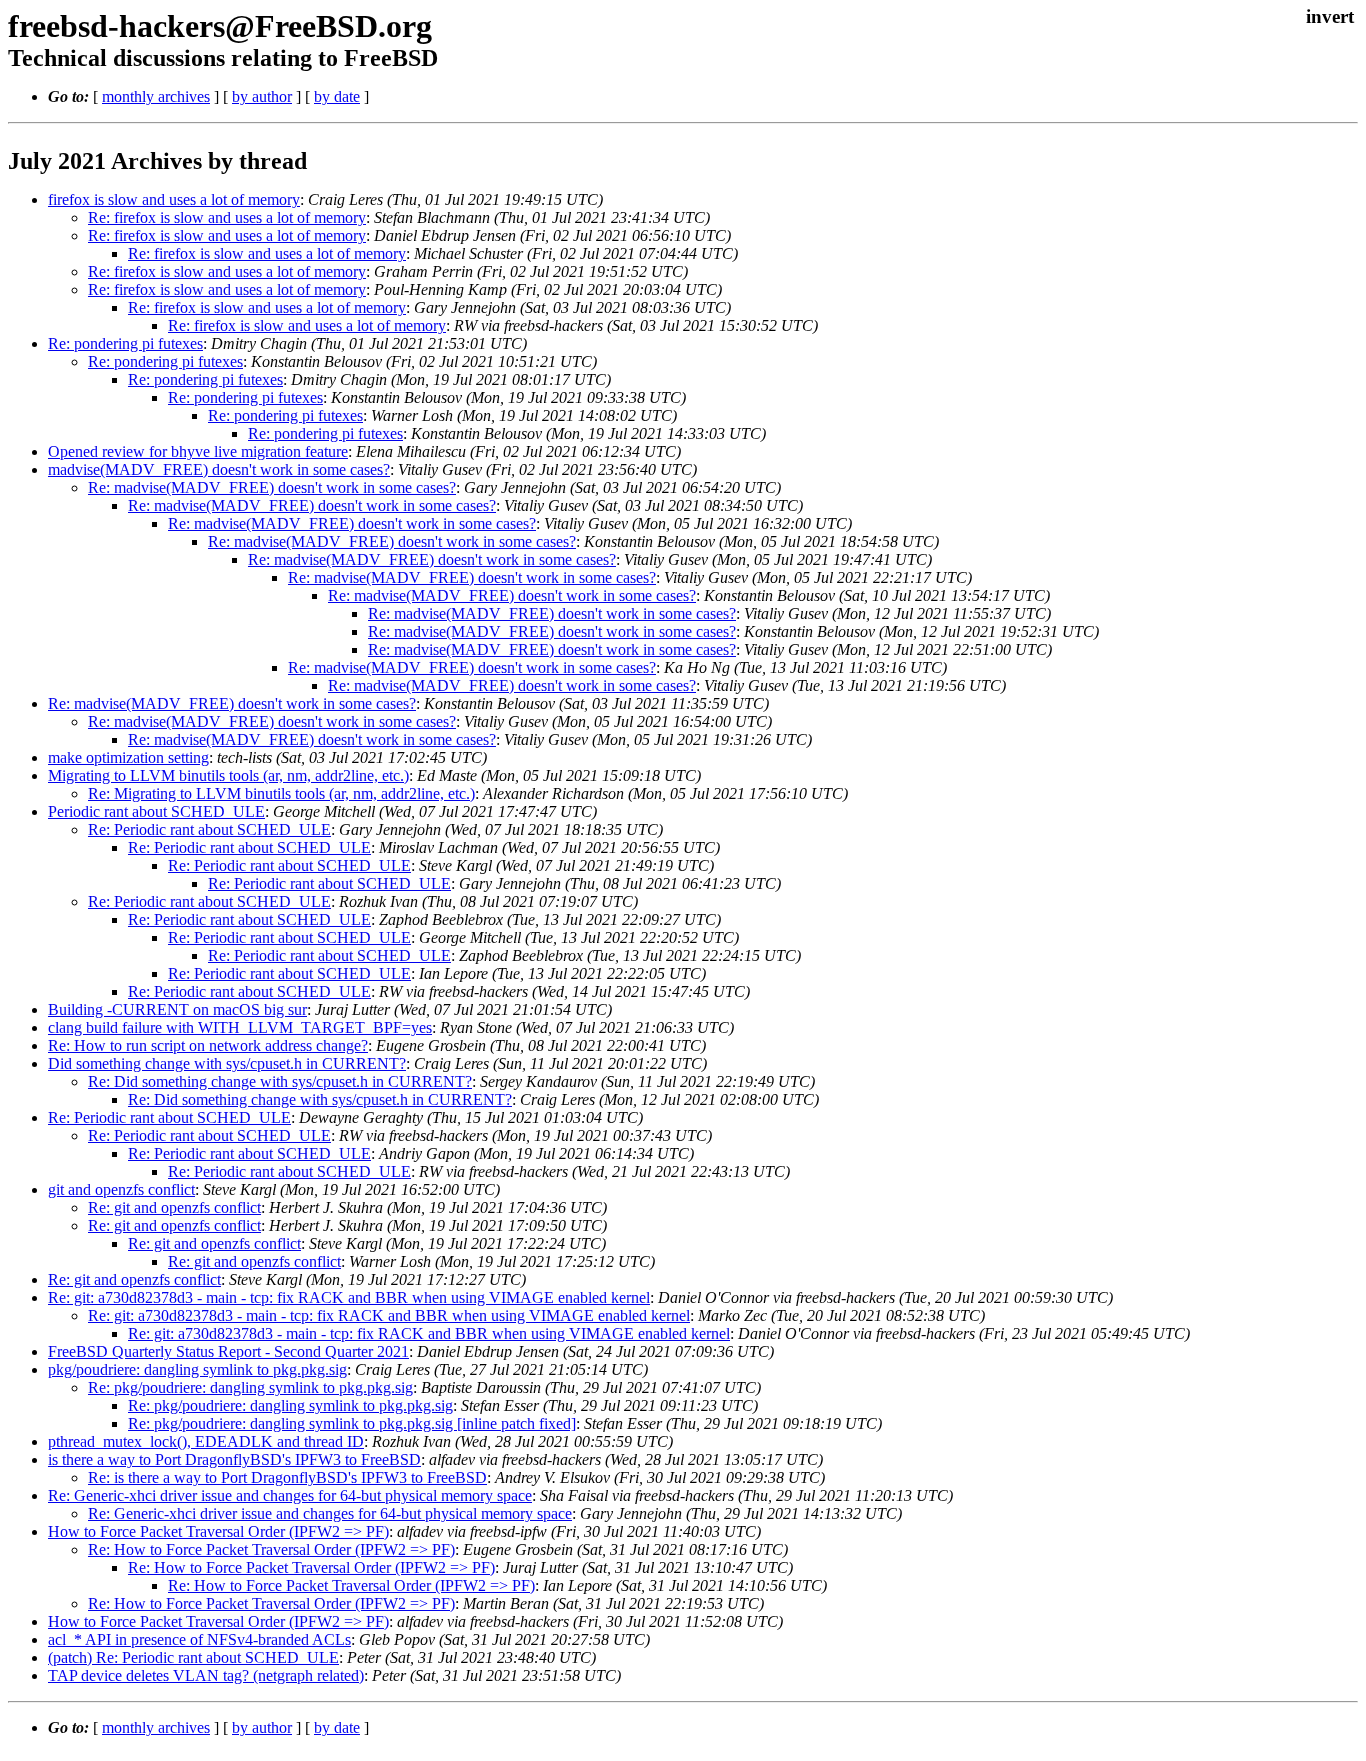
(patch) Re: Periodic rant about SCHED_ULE (193, 1657)
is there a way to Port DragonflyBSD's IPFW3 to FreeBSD (234, 1459)
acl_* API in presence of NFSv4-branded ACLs (199, 1639)
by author (262, 96)
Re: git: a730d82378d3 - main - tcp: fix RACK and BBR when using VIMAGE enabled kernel (349, 1297)
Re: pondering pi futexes (125, 343)
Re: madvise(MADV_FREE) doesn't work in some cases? (272, 487)
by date (337, 96)
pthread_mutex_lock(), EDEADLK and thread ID (206, 1441)
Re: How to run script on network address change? (208, 1045)
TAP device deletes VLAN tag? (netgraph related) (206, 1675)
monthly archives (156, 96)
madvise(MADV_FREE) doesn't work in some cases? (219, 469)
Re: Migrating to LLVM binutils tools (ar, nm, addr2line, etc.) (281, 793)
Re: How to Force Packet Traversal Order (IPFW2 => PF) (271, 1549)
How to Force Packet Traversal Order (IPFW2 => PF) (218, 1531)
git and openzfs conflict (121, 1189)
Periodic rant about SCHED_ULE (156, 811)
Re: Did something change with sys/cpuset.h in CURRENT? (280, 1081)
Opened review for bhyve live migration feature (198, 451)
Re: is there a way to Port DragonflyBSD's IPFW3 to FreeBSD (287, 1477)
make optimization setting (128, 757)
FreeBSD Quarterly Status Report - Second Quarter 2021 (228, 1351)
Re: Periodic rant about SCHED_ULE (209, 829)
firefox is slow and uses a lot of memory (174, 199)
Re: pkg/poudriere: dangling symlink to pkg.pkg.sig (250, 1387)
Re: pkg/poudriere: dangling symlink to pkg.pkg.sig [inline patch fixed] (352, 1423)
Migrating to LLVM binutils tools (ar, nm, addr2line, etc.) (228, 775)
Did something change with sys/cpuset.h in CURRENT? (227, 1063)
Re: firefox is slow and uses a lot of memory (227, 217)
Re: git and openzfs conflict (174, 1207)
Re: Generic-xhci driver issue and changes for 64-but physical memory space (290, 1495)
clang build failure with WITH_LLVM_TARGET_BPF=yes (240, 1027)
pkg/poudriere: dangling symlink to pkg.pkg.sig (197, 1369)
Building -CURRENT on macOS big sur (177, 1009)
